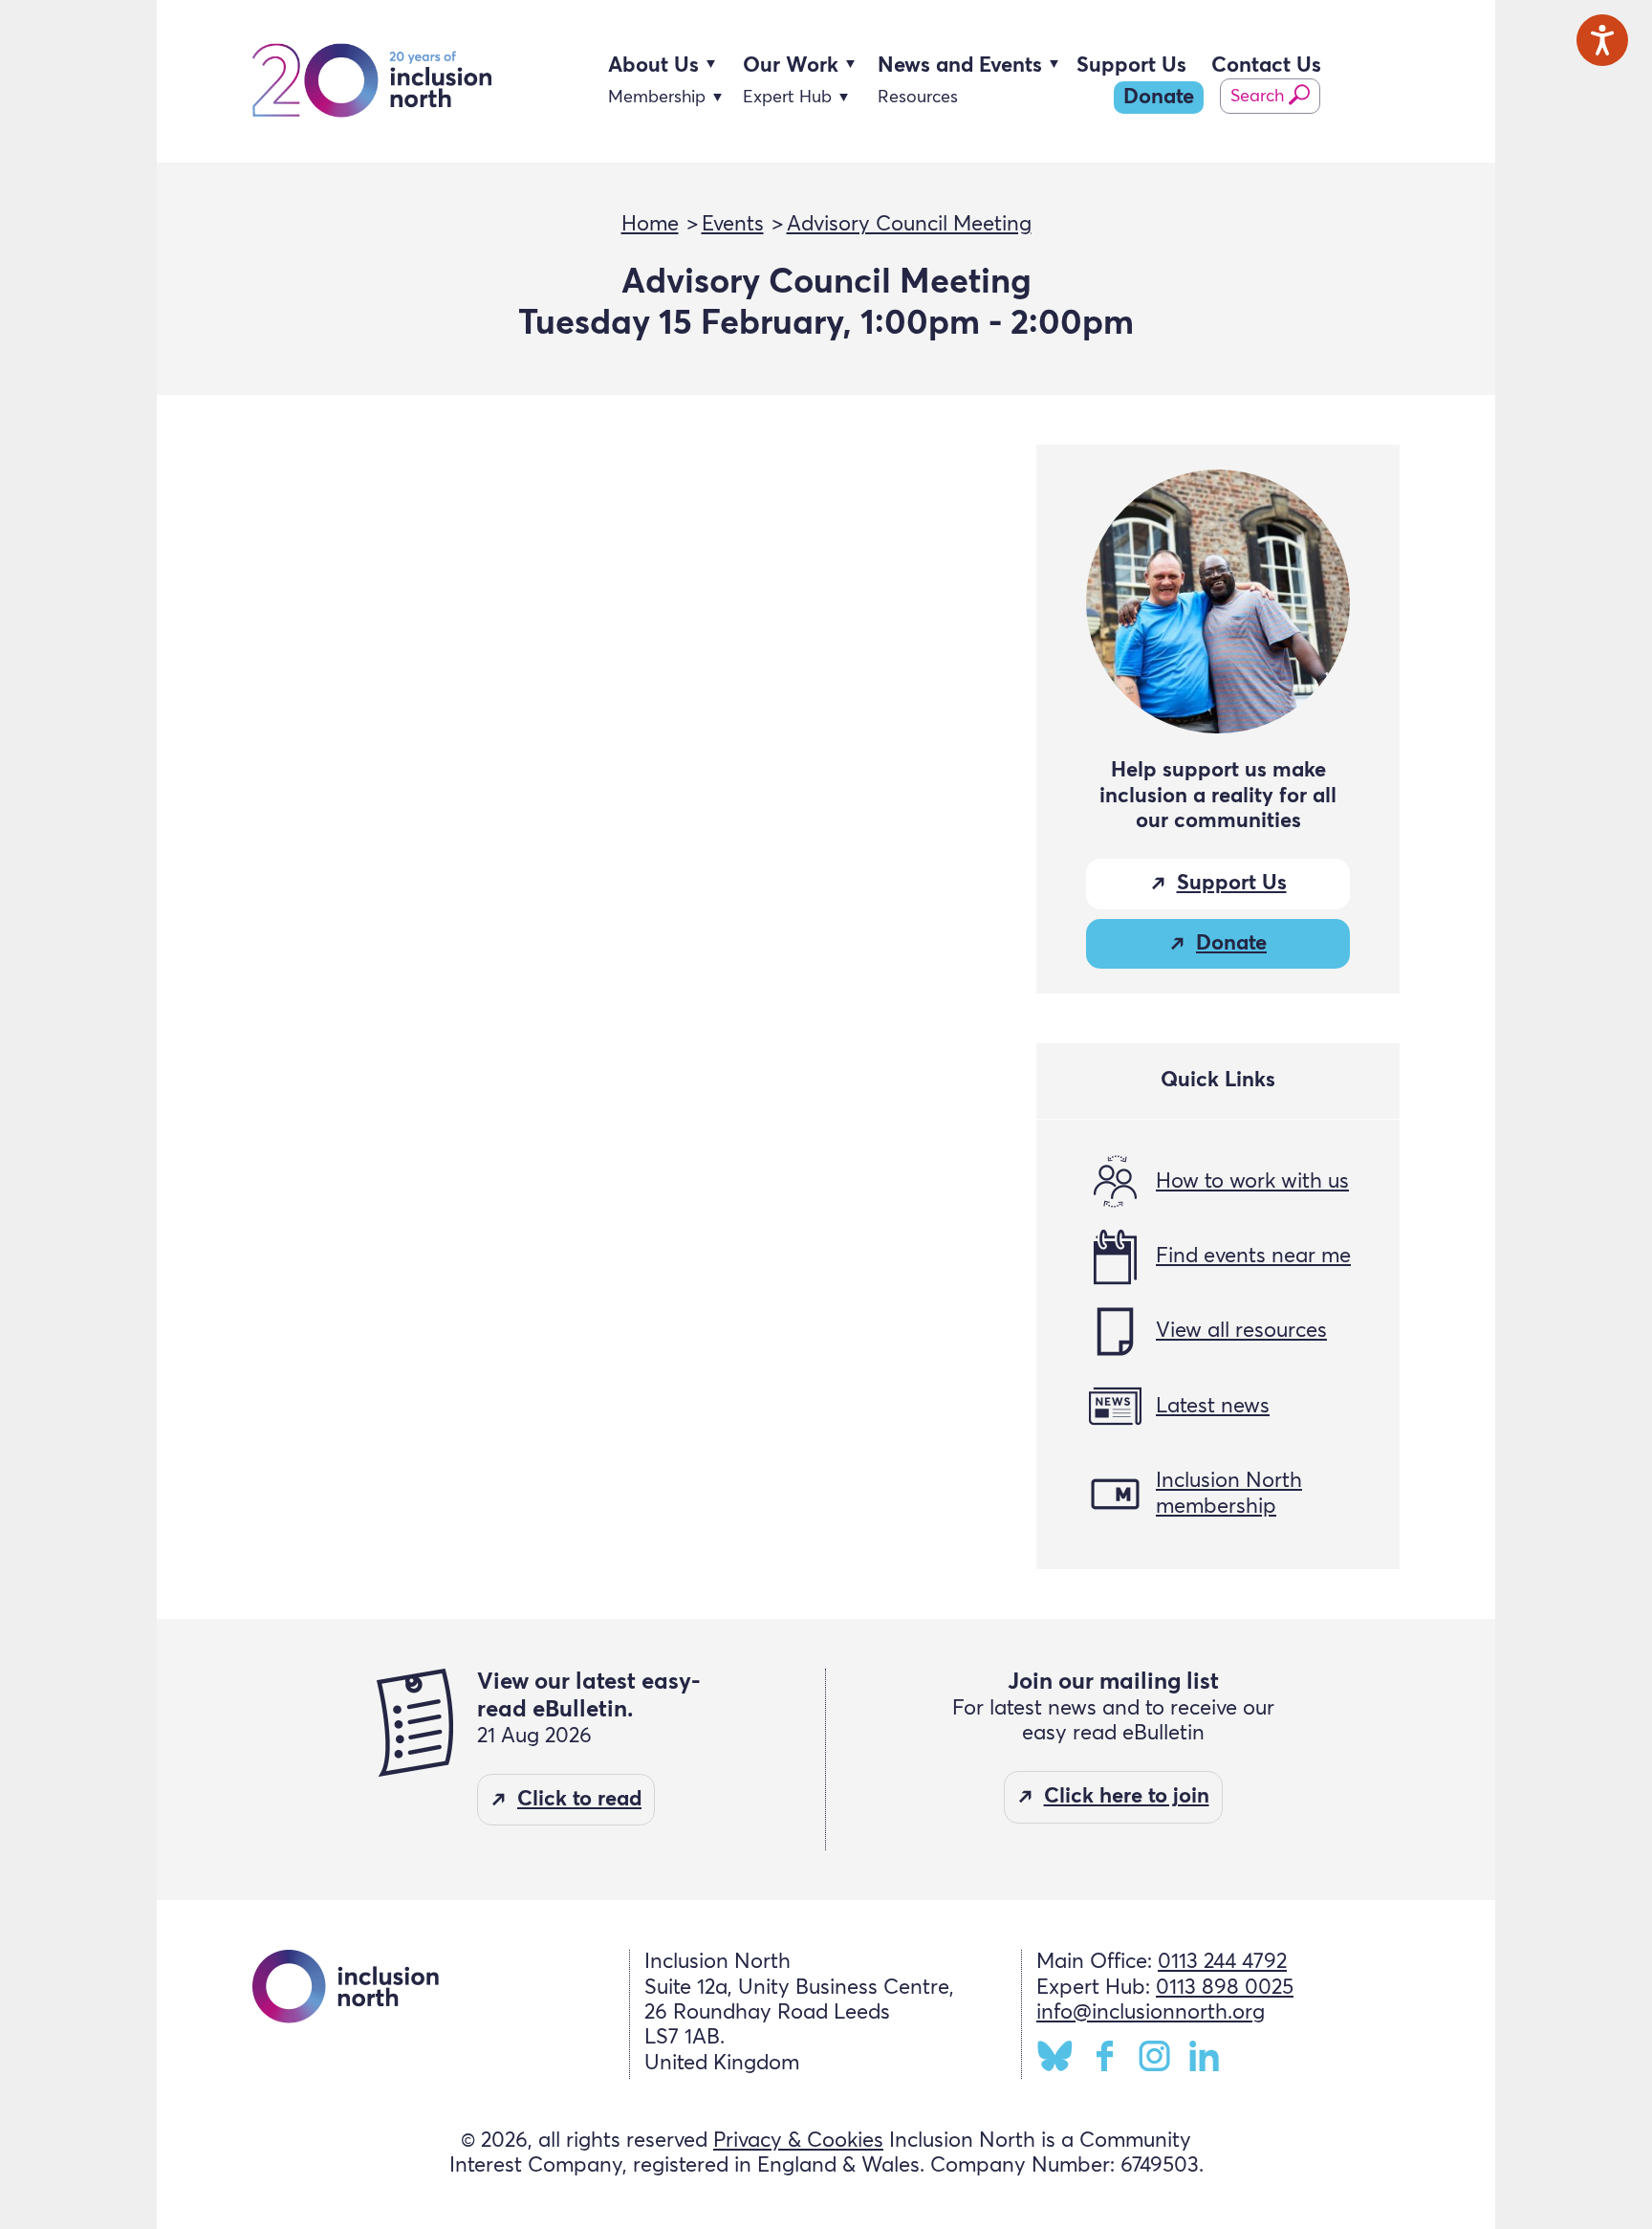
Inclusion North (372, 82)
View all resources (1241, 1331)
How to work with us (1252, 1182)
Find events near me (1253, 1257)
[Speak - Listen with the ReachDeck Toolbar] (1602, 40)
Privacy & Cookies (798, 2141)
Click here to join (1127, 1797)
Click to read (579, 1800)
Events (733, 225)
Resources (918, 98)
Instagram (1154, 2056)
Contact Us (1266, 66)
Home (650, 225)
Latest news (1213, 1407)
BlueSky (1055, 2056)
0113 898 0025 (1225, 1988)
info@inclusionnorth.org (1151, 2013)
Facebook (1105, 2056)
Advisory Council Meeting (909, 225)
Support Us (1131, 66)
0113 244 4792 (1222, 1962)
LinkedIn (1204, 2056)
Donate (1159, 98)
